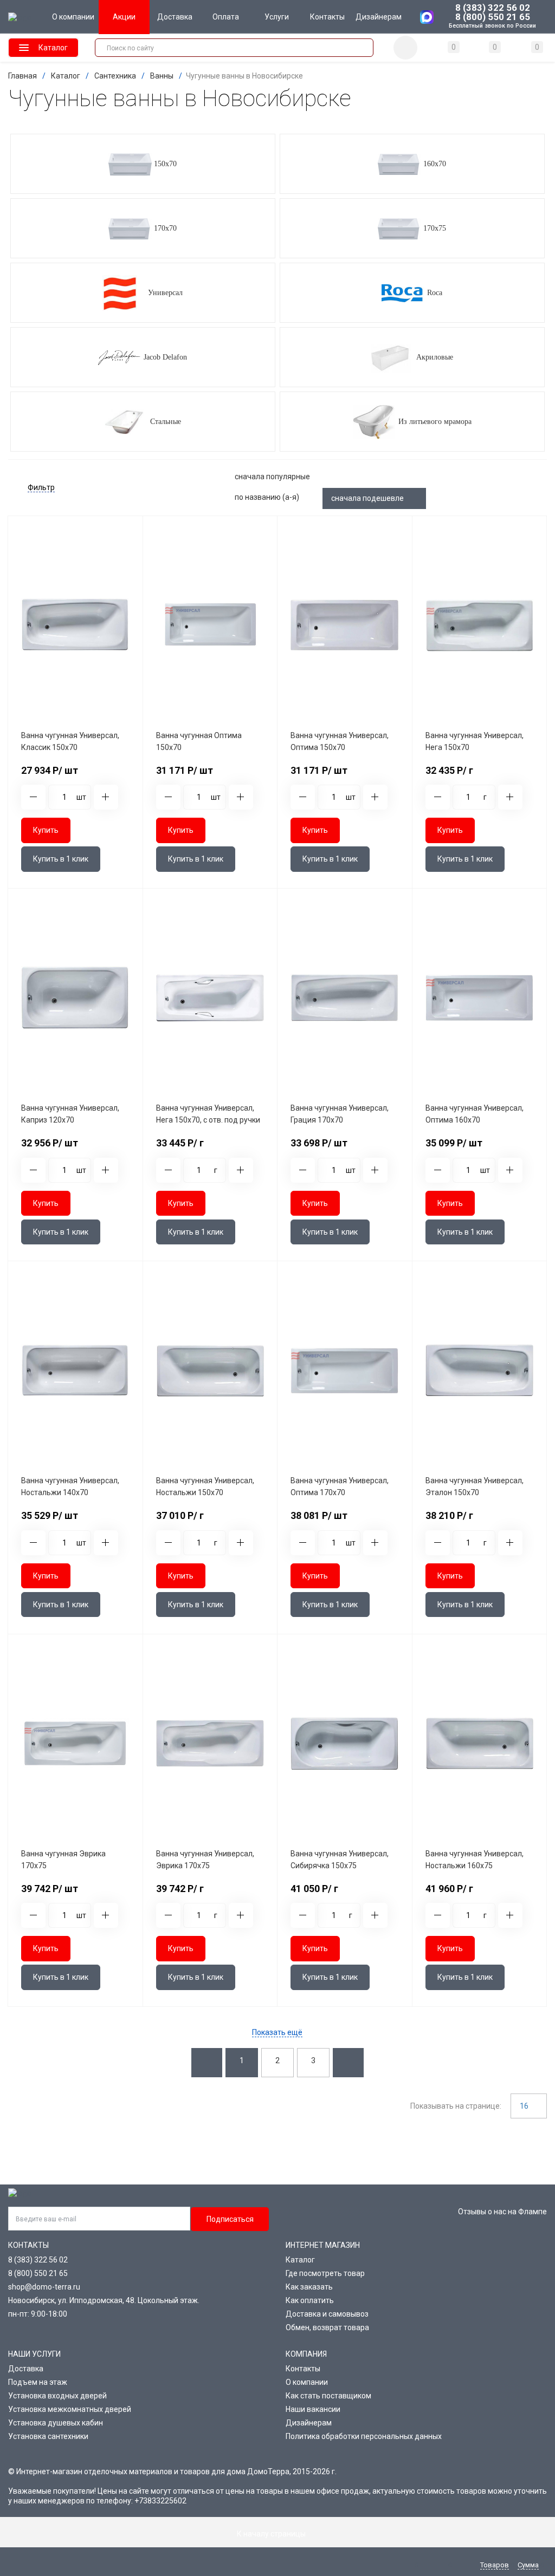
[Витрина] (528, 477)
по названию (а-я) (268, 497)
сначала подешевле (368, 498)
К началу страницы (272, 2534)
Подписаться (230, 2219)
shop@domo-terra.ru (44, 2287)
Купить (46, 830)
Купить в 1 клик (61, 859)
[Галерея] (485, 477)
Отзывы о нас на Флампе (502, 2212)
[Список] (442, 477)
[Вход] (405, 48)
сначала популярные (273, 477)
